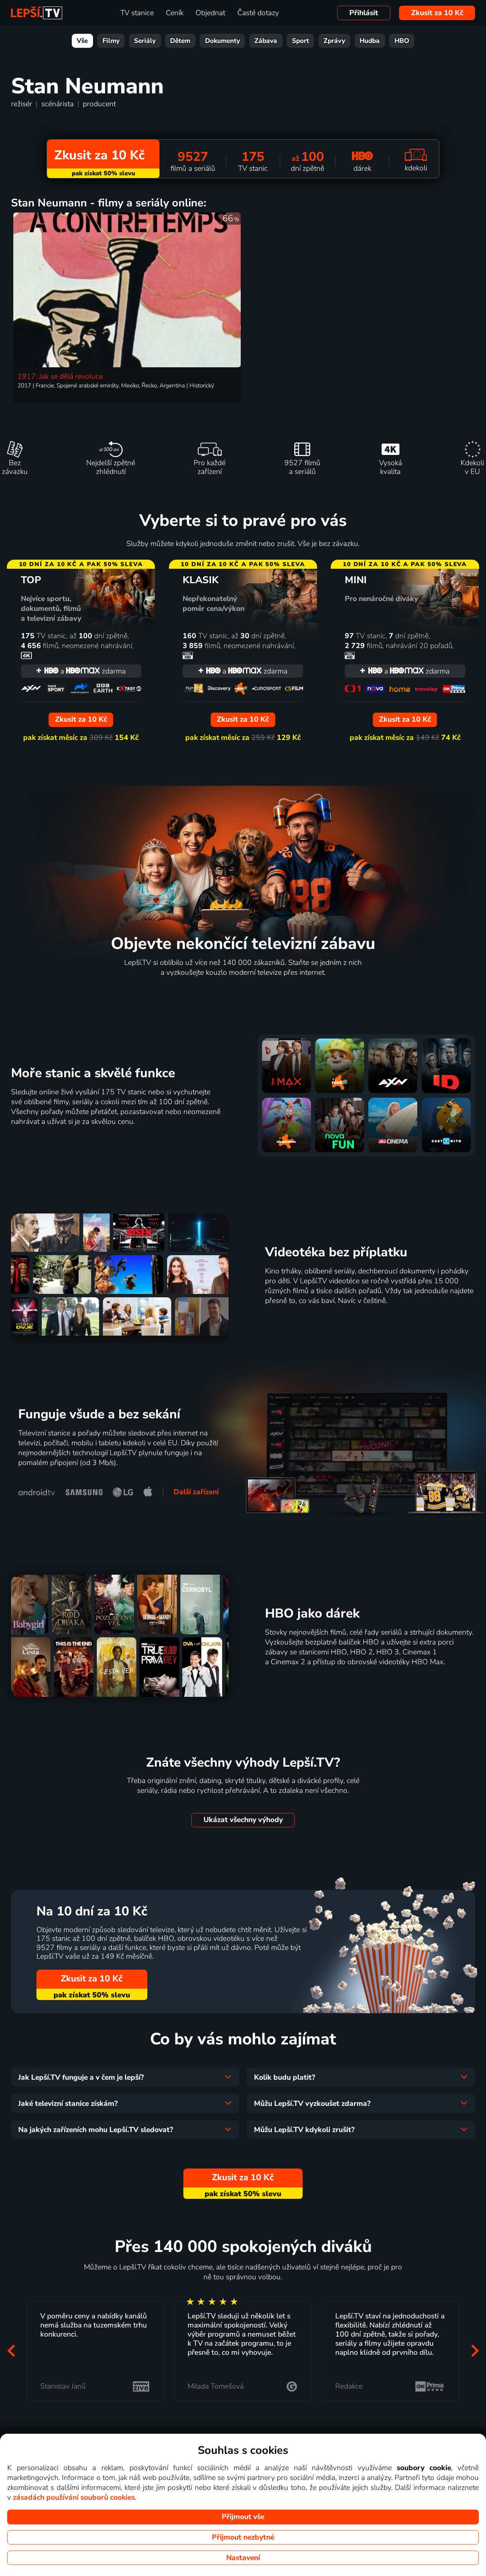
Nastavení (243, 2558)
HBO (402, 41)
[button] (11, 2351)
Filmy (111, 41)
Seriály (145, 41)
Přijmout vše (243, 2517)
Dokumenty (222, 41)
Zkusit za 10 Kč (437, 13)
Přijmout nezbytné (243, 2537)
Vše (82, 41)
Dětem (180, 41)
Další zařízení (196, 1492)
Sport (301, 41)
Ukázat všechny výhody (243, 1820)
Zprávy (334, 41)
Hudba (370, 41)
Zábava (266, 41)
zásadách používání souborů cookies (74, 2497)
